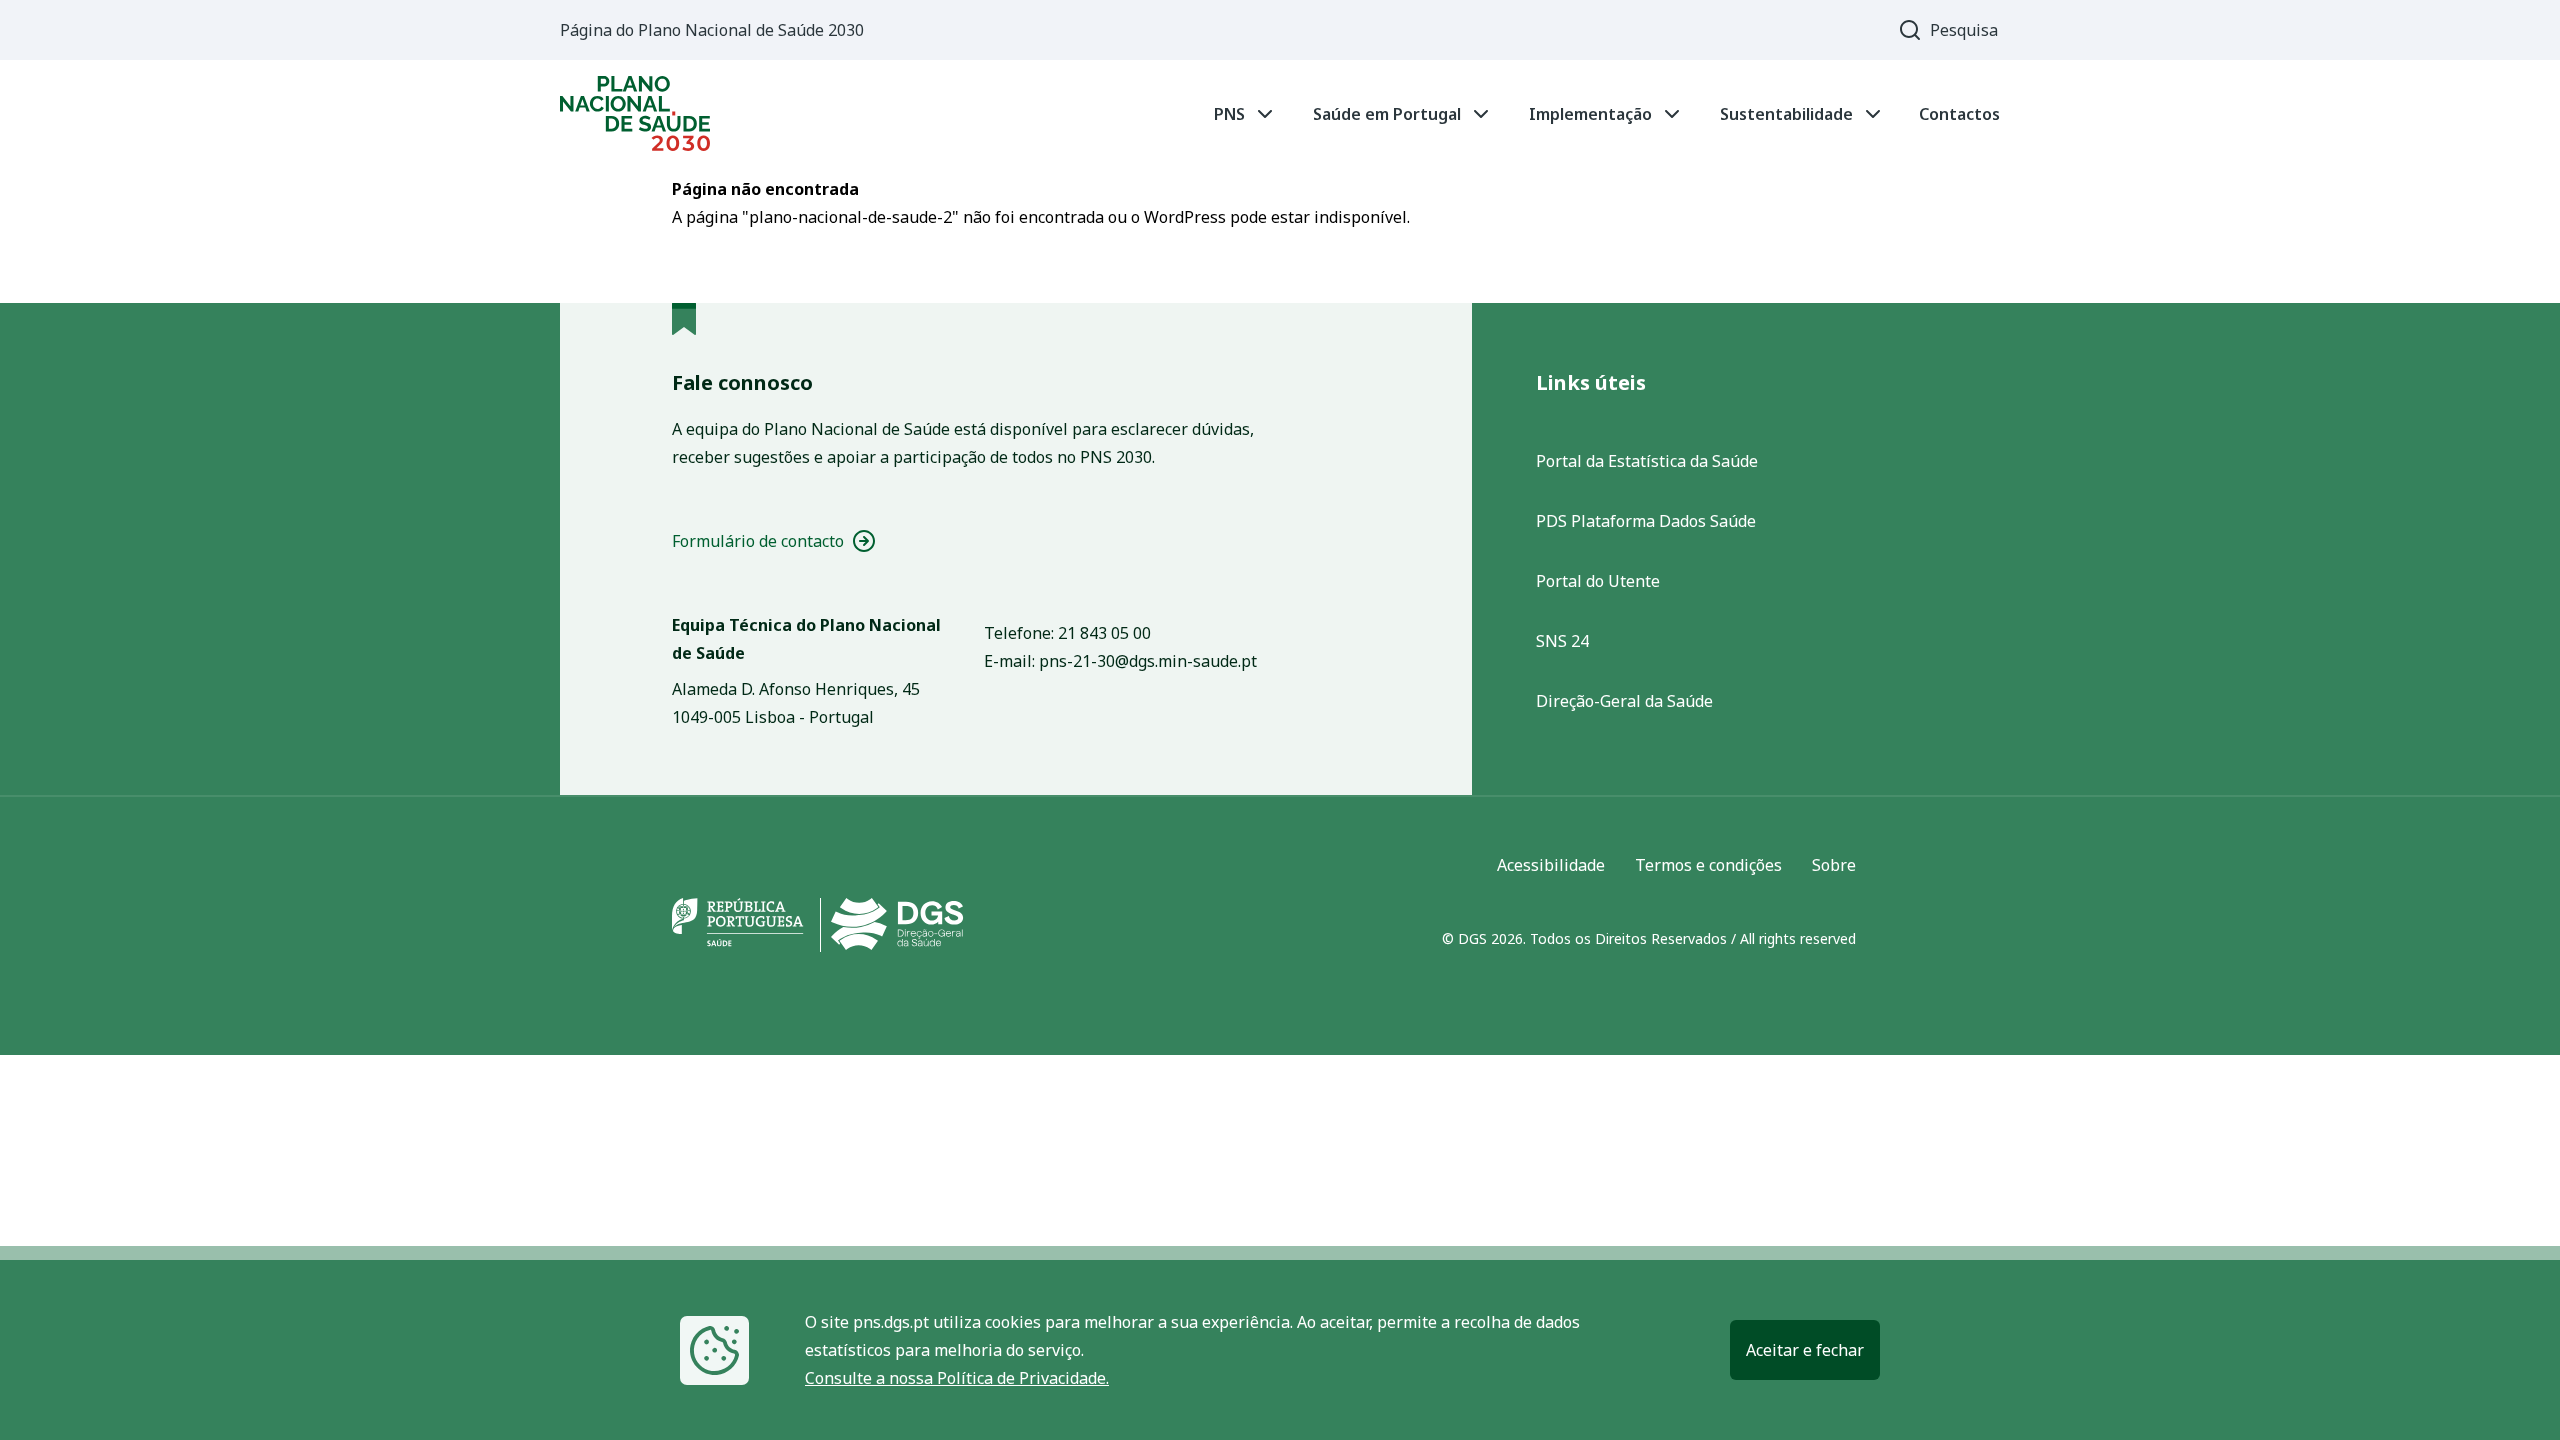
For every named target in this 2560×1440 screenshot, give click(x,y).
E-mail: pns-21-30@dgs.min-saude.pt (1120, 661)
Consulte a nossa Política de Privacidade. (957, 1378)
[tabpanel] (1280, 113)
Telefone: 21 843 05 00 (1067, 633)
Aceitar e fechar (1805, 1350)
